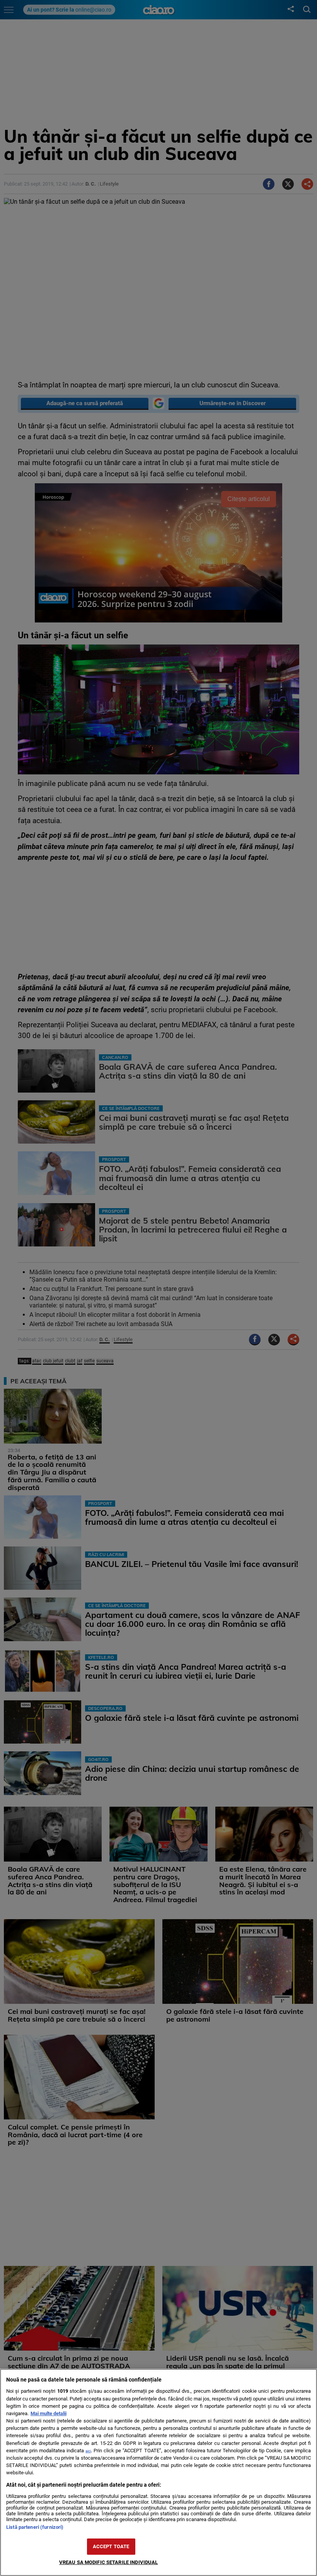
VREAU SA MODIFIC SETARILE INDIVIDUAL (109, 2562)
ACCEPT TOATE (111, 2546)
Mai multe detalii (49, 2413)
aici (88, 2451)
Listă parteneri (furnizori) (35, 2527)
